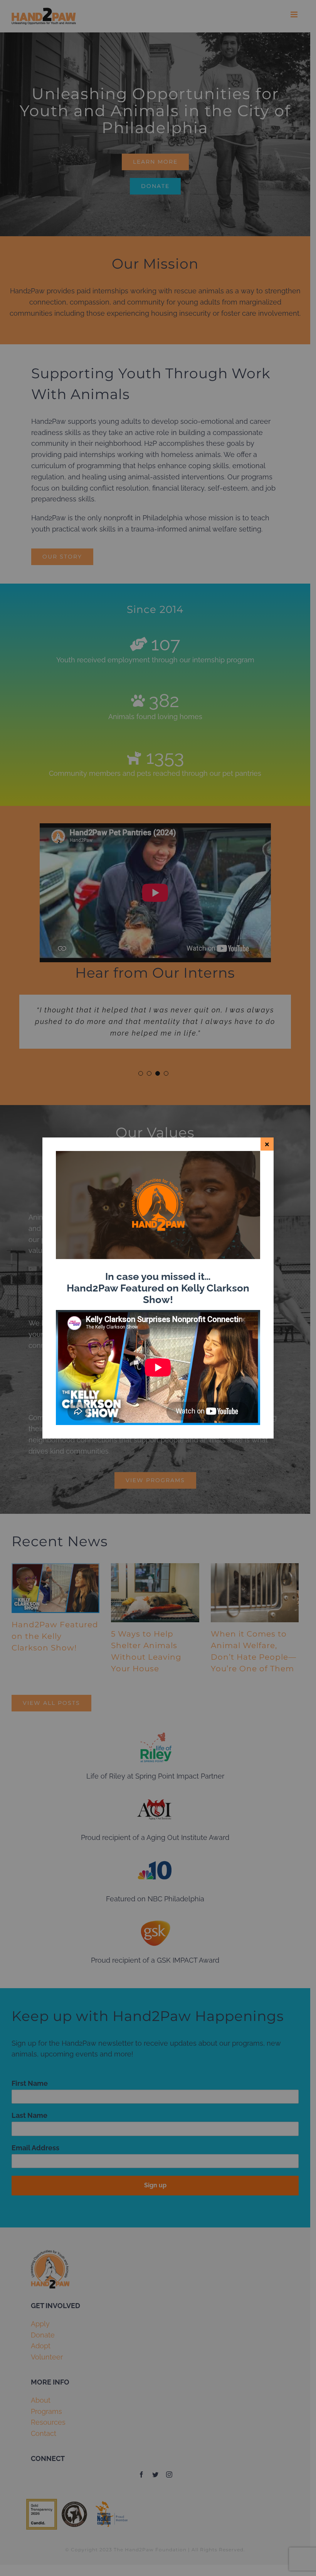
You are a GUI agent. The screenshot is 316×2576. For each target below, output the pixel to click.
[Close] (267, 1144)
